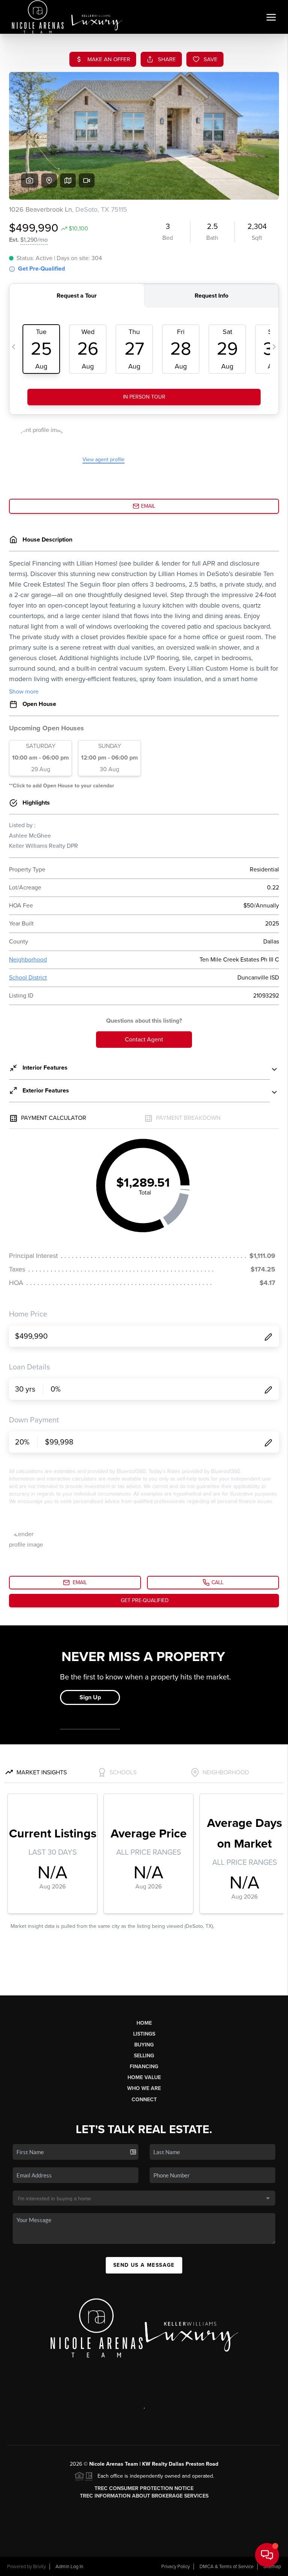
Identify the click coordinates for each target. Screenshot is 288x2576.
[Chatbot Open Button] (267, 2555)
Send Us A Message (144, 2265)
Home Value (144, 2077)
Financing (144, 2067)
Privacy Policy (175, 2567)
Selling (144, 2056)
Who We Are (144, 2088)
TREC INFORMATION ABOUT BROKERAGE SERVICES (144, 2496)
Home (144, 2023)
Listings (144, 2034)
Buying (144, 2045)
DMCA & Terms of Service (226, 2567)
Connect (144, 2100)
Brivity (39, 2567)
